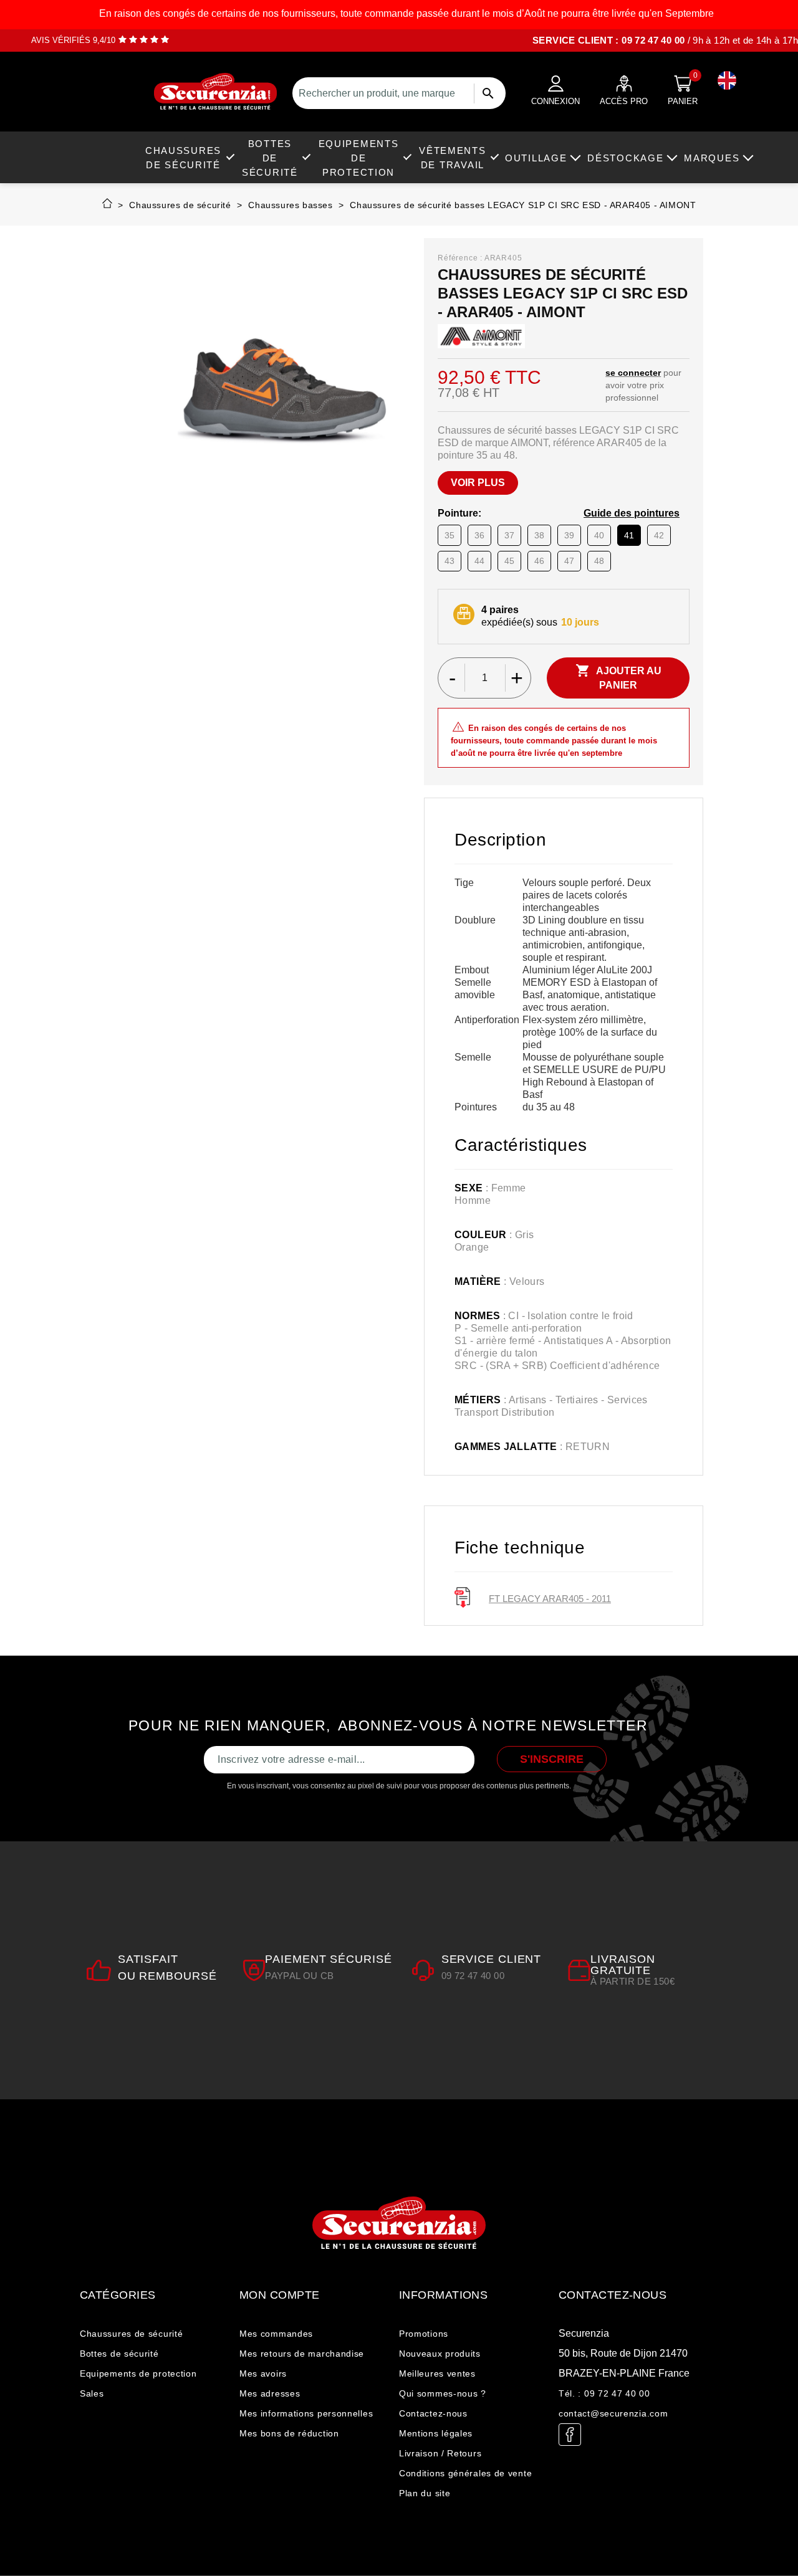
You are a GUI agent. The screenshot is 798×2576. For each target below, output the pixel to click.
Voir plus (478, 483)
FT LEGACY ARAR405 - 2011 (550, 1599)
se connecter (633, 373)
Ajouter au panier (618, 677)
